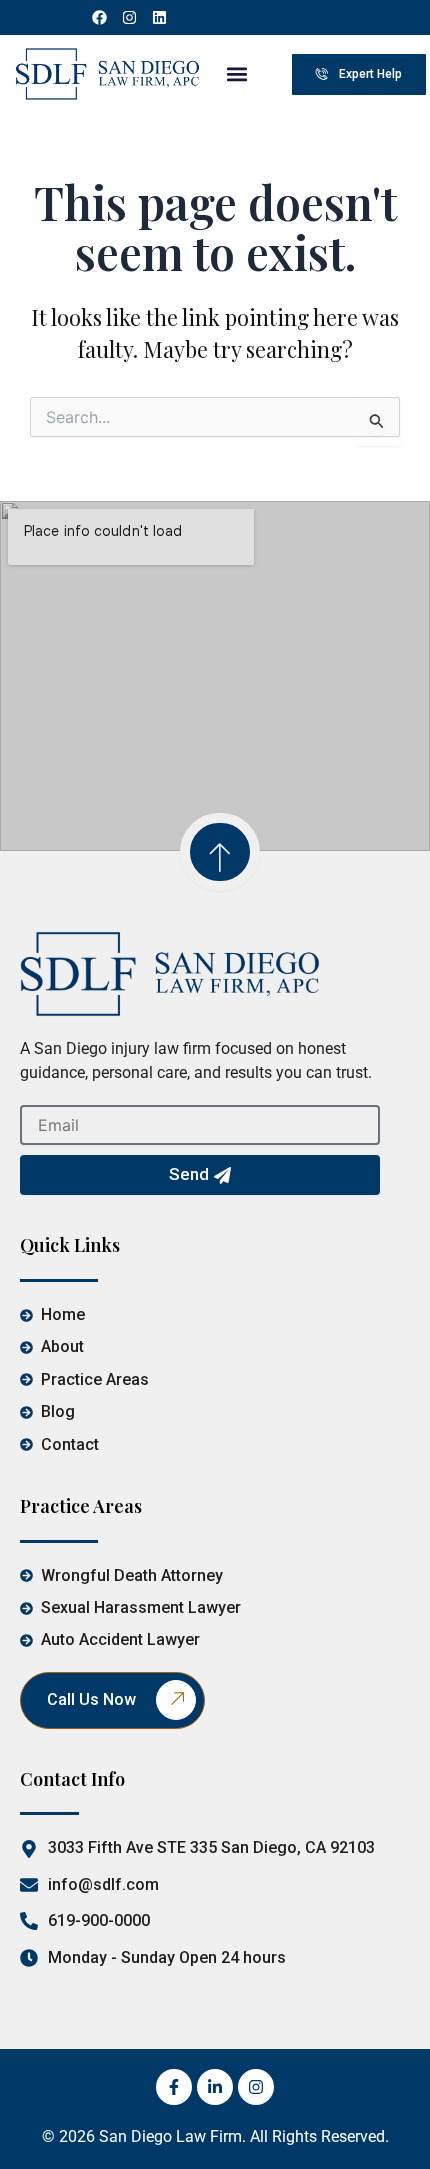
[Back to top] (220, 852)
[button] (236, 74)
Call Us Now (91, 1699)
